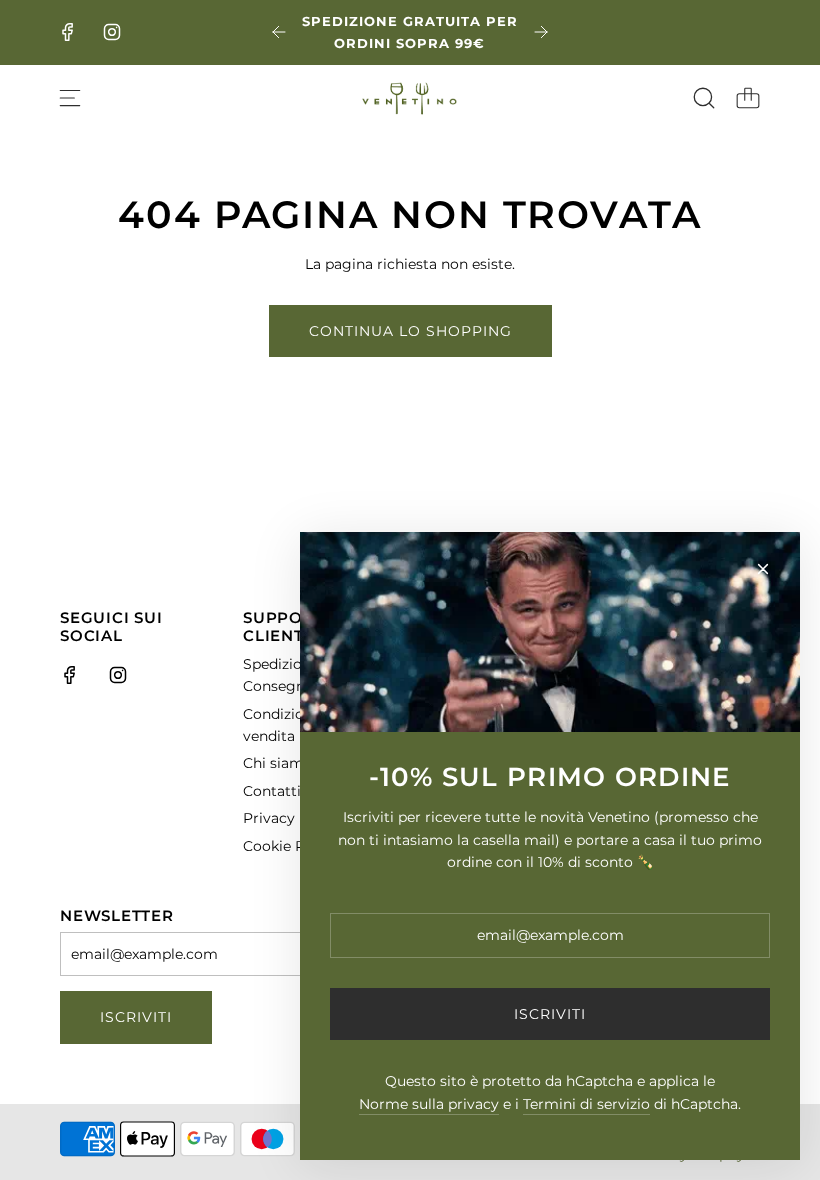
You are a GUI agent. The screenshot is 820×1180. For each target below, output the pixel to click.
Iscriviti (136, 1017)
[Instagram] (112, 32)
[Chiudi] (763, 569)
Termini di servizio (586, 1104)
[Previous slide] (279, 32)
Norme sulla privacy (429, 1104)
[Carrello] (748, 98)
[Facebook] (68, 32)
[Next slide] (541, 32)
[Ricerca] (704, 98)
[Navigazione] (70, 98)
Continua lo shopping (410, 331)
